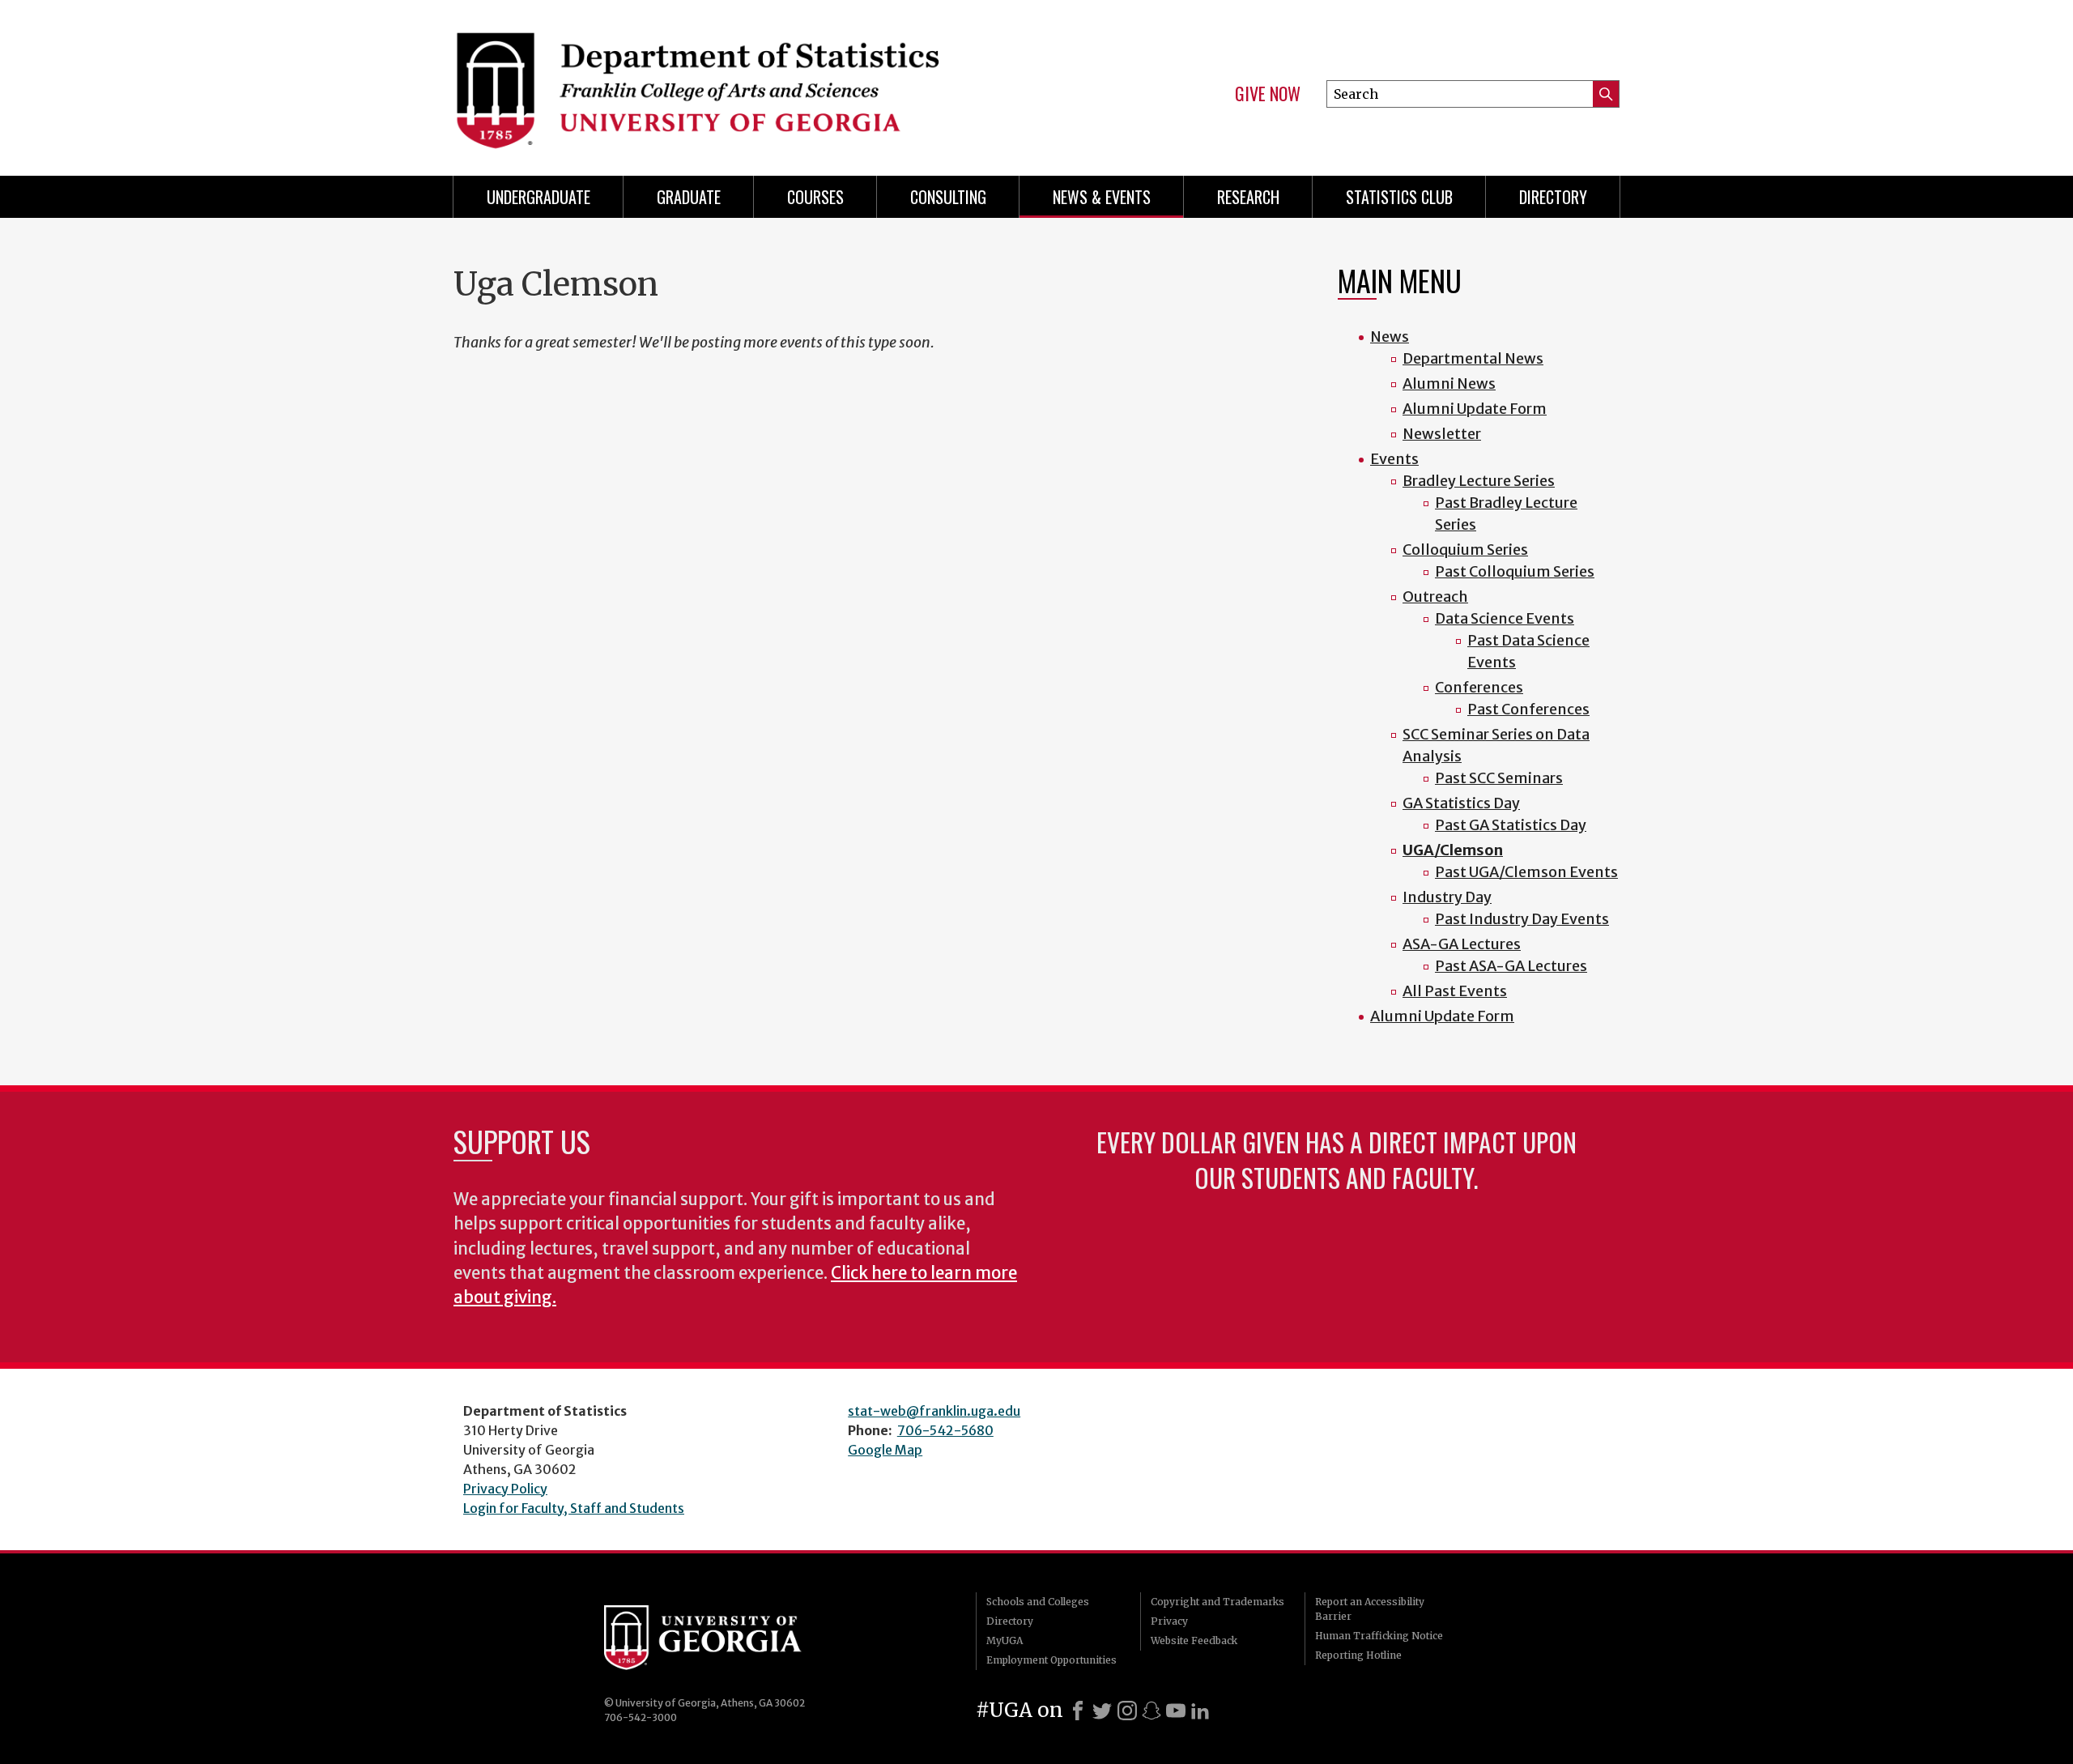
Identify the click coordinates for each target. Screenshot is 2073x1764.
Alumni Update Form (1475, 409)
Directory (1553, 197)
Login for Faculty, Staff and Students (574, 1508)
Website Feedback (1194, 1640)
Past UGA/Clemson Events (1526, 872)
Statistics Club (1399, 197)
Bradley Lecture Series (1479, 481)
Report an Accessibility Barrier (1370, 1609)
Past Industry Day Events (1522, 919)
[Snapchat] (1151, 1711)
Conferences (1479, 687)
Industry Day (1447, 897)
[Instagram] (1127, 1711)
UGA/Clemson (1453, 850)
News (1390, 337)
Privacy (1169, 1621)
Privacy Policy (505, 1489)
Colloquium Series (1465, 550)
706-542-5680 (945, 1430)
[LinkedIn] (1200, 1711)
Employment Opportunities (1051, 1660)
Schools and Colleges (1038, 1602)
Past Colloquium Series (1515, 571)
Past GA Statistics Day (1511, 825)
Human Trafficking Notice (1379, 1636)
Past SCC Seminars (1499, 778)
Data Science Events (1505, 618)
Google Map (885, 1450)
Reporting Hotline (1358, 1655)
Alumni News (1449, 383)
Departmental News (1473, 358)
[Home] (737, 81)
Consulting (948, 197)
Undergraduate (538, 197)
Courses (815, 197)
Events (1394, 459)
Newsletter (1442, 434)
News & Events (1102, 197)
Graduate (689, 197)
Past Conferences (1528, 709)
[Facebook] (1078, 1711)
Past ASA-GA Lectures (1511, 966)
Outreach (1435, 597)
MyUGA (1005, 1640)
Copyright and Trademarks (1217, 1602)
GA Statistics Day (1461, 803)
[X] (1102, 1711)
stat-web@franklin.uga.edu (934, 1411)
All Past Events (1455, 991)
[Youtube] (1176, 1711)
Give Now (1268, 94)
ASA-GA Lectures (1462, 944)
